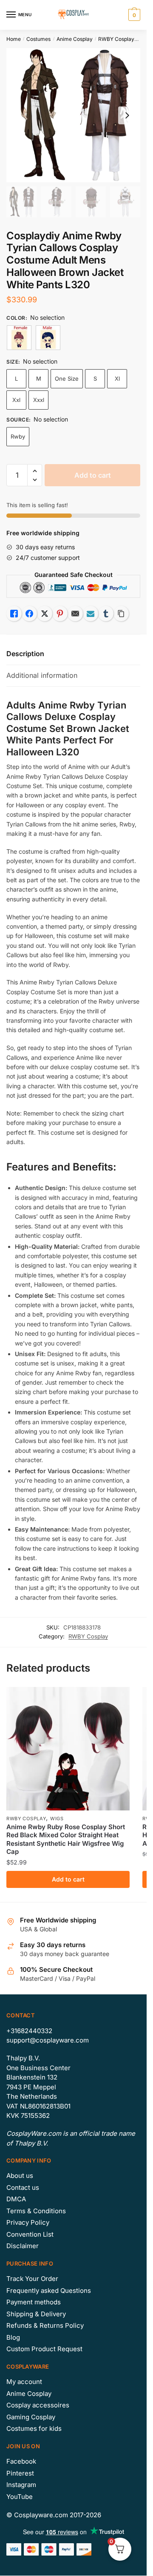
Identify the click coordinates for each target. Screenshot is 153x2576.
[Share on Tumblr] (106, 614)
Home (14, 39)
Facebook (21, 2461)
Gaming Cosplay (31, 2417)
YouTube (20, 2497)
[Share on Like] (14, 614)
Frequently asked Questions (49, 2291)
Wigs (57, 1819)
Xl (117, 379)
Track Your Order (32, 2279)
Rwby (18, 436)
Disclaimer (23, 2246)
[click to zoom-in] (73, 115)
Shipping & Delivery (36, 2314)
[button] (35, 471)
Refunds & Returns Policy (45, 2325)
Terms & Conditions (36, 2211)
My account (24, 2382)
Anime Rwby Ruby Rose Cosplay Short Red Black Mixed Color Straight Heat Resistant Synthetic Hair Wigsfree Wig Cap (66, 1839)
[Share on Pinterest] (60, 614)
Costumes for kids (34, 2428)
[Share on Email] (75, 614)
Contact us (23, 2187)
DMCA (16, 2199)
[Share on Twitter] (45, 614)
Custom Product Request (44, 2349)
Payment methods (34, 2302)
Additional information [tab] (42, 675)
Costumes (38, 39)
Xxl (16, 400)
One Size (67, 379)
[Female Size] (19, 338)
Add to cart (93, 475)
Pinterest (20, 2473)
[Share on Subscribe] (91, 614)
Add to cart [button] (68, 1879)
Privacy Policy (28, 2222)
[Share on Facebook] (29, 614)
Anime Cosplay (75, 39)
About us (20, 2176)
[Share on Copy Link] (121, 614)
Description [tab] (25, 654)
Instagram (21, 2485)
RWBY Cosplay (116, 39)
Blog (13, 2337)
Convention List (30, 2234)
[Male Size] (48, 338)
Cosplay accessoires (38, 2405)
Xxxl (39, 400)
